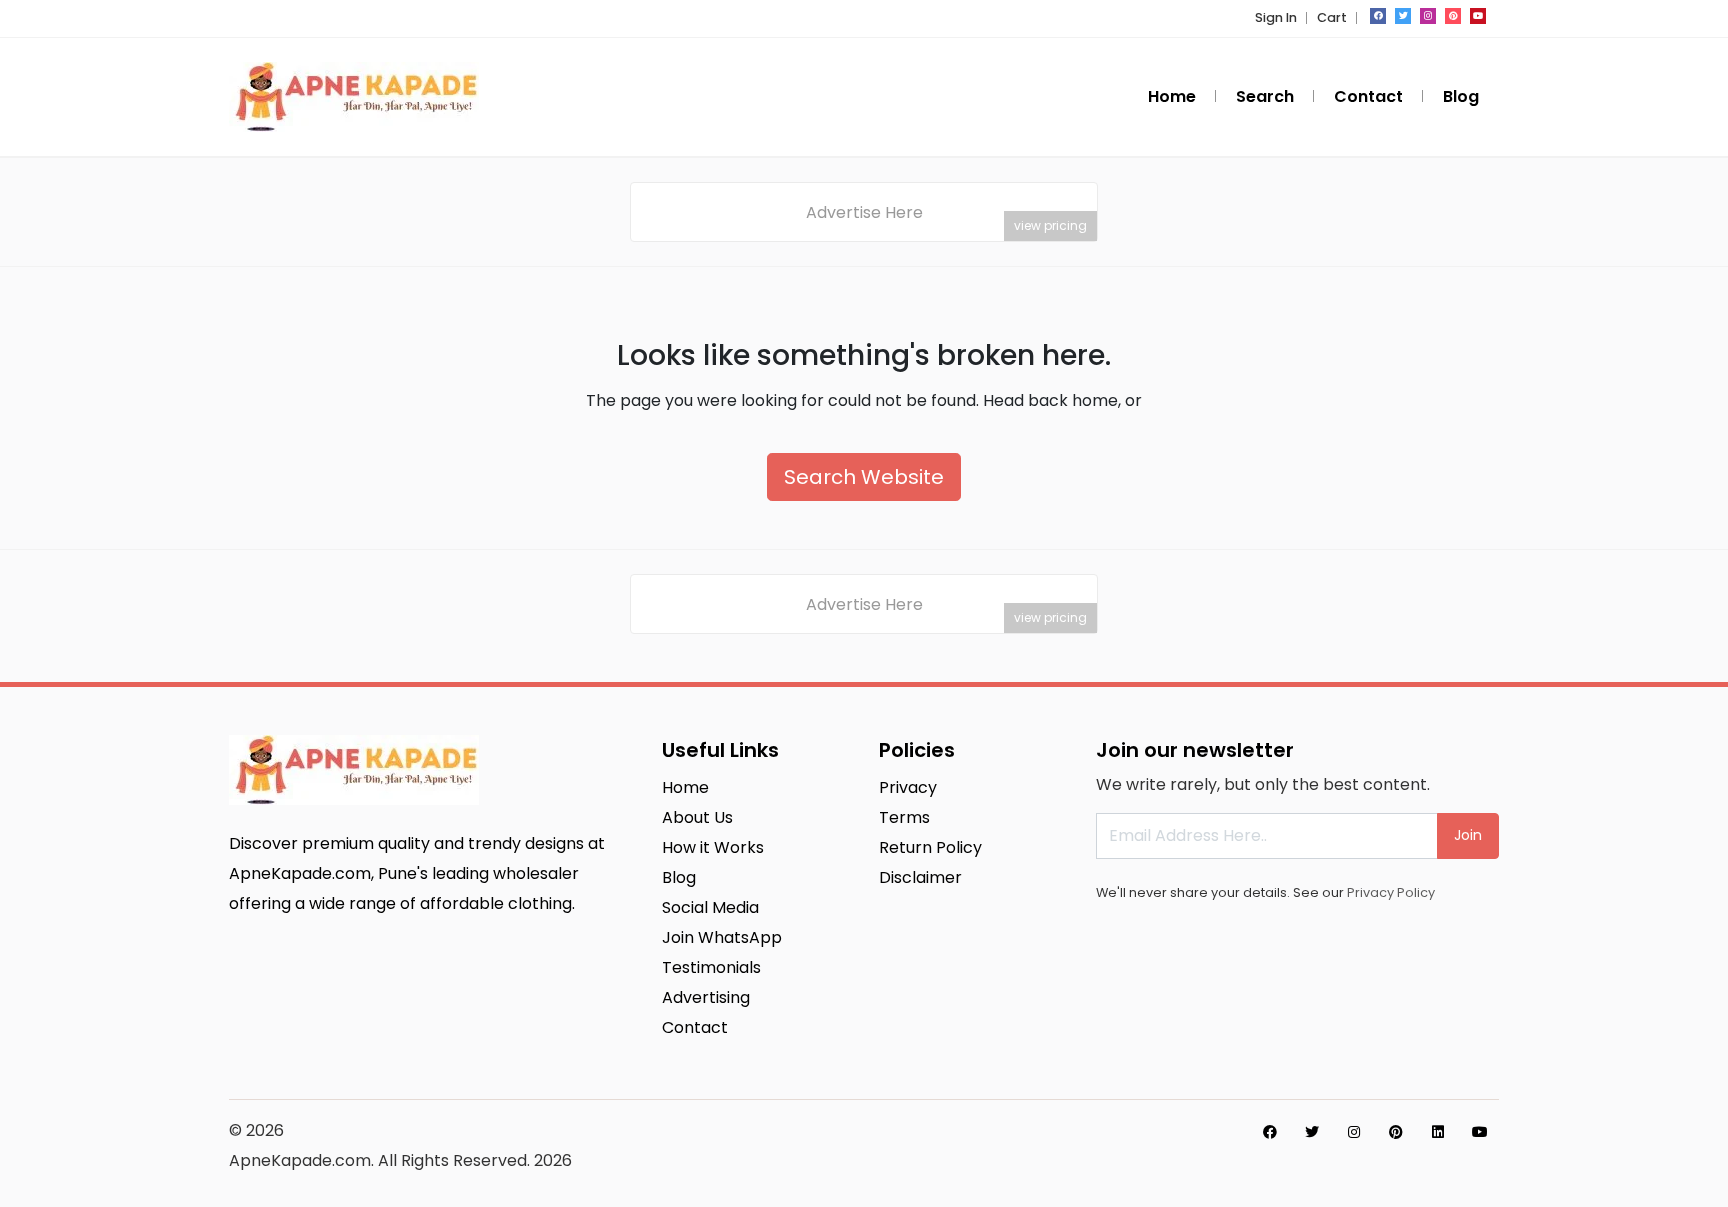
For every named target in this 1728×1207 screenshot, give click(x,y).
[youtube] (1478, 16)
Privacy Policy (1391, 892)
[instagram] (1428, 16)
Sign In (1276, 17)
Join (1468, 835)
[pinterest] (1453, 16)
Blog (1461, 96)
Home (1172, 96)
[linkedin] (1438, 1132)
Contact (1368, 96)
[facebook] (1378, 16)
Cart (1332, 17)
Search (1265, 96)
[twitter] (1403, 16)
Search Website (864, 477)
